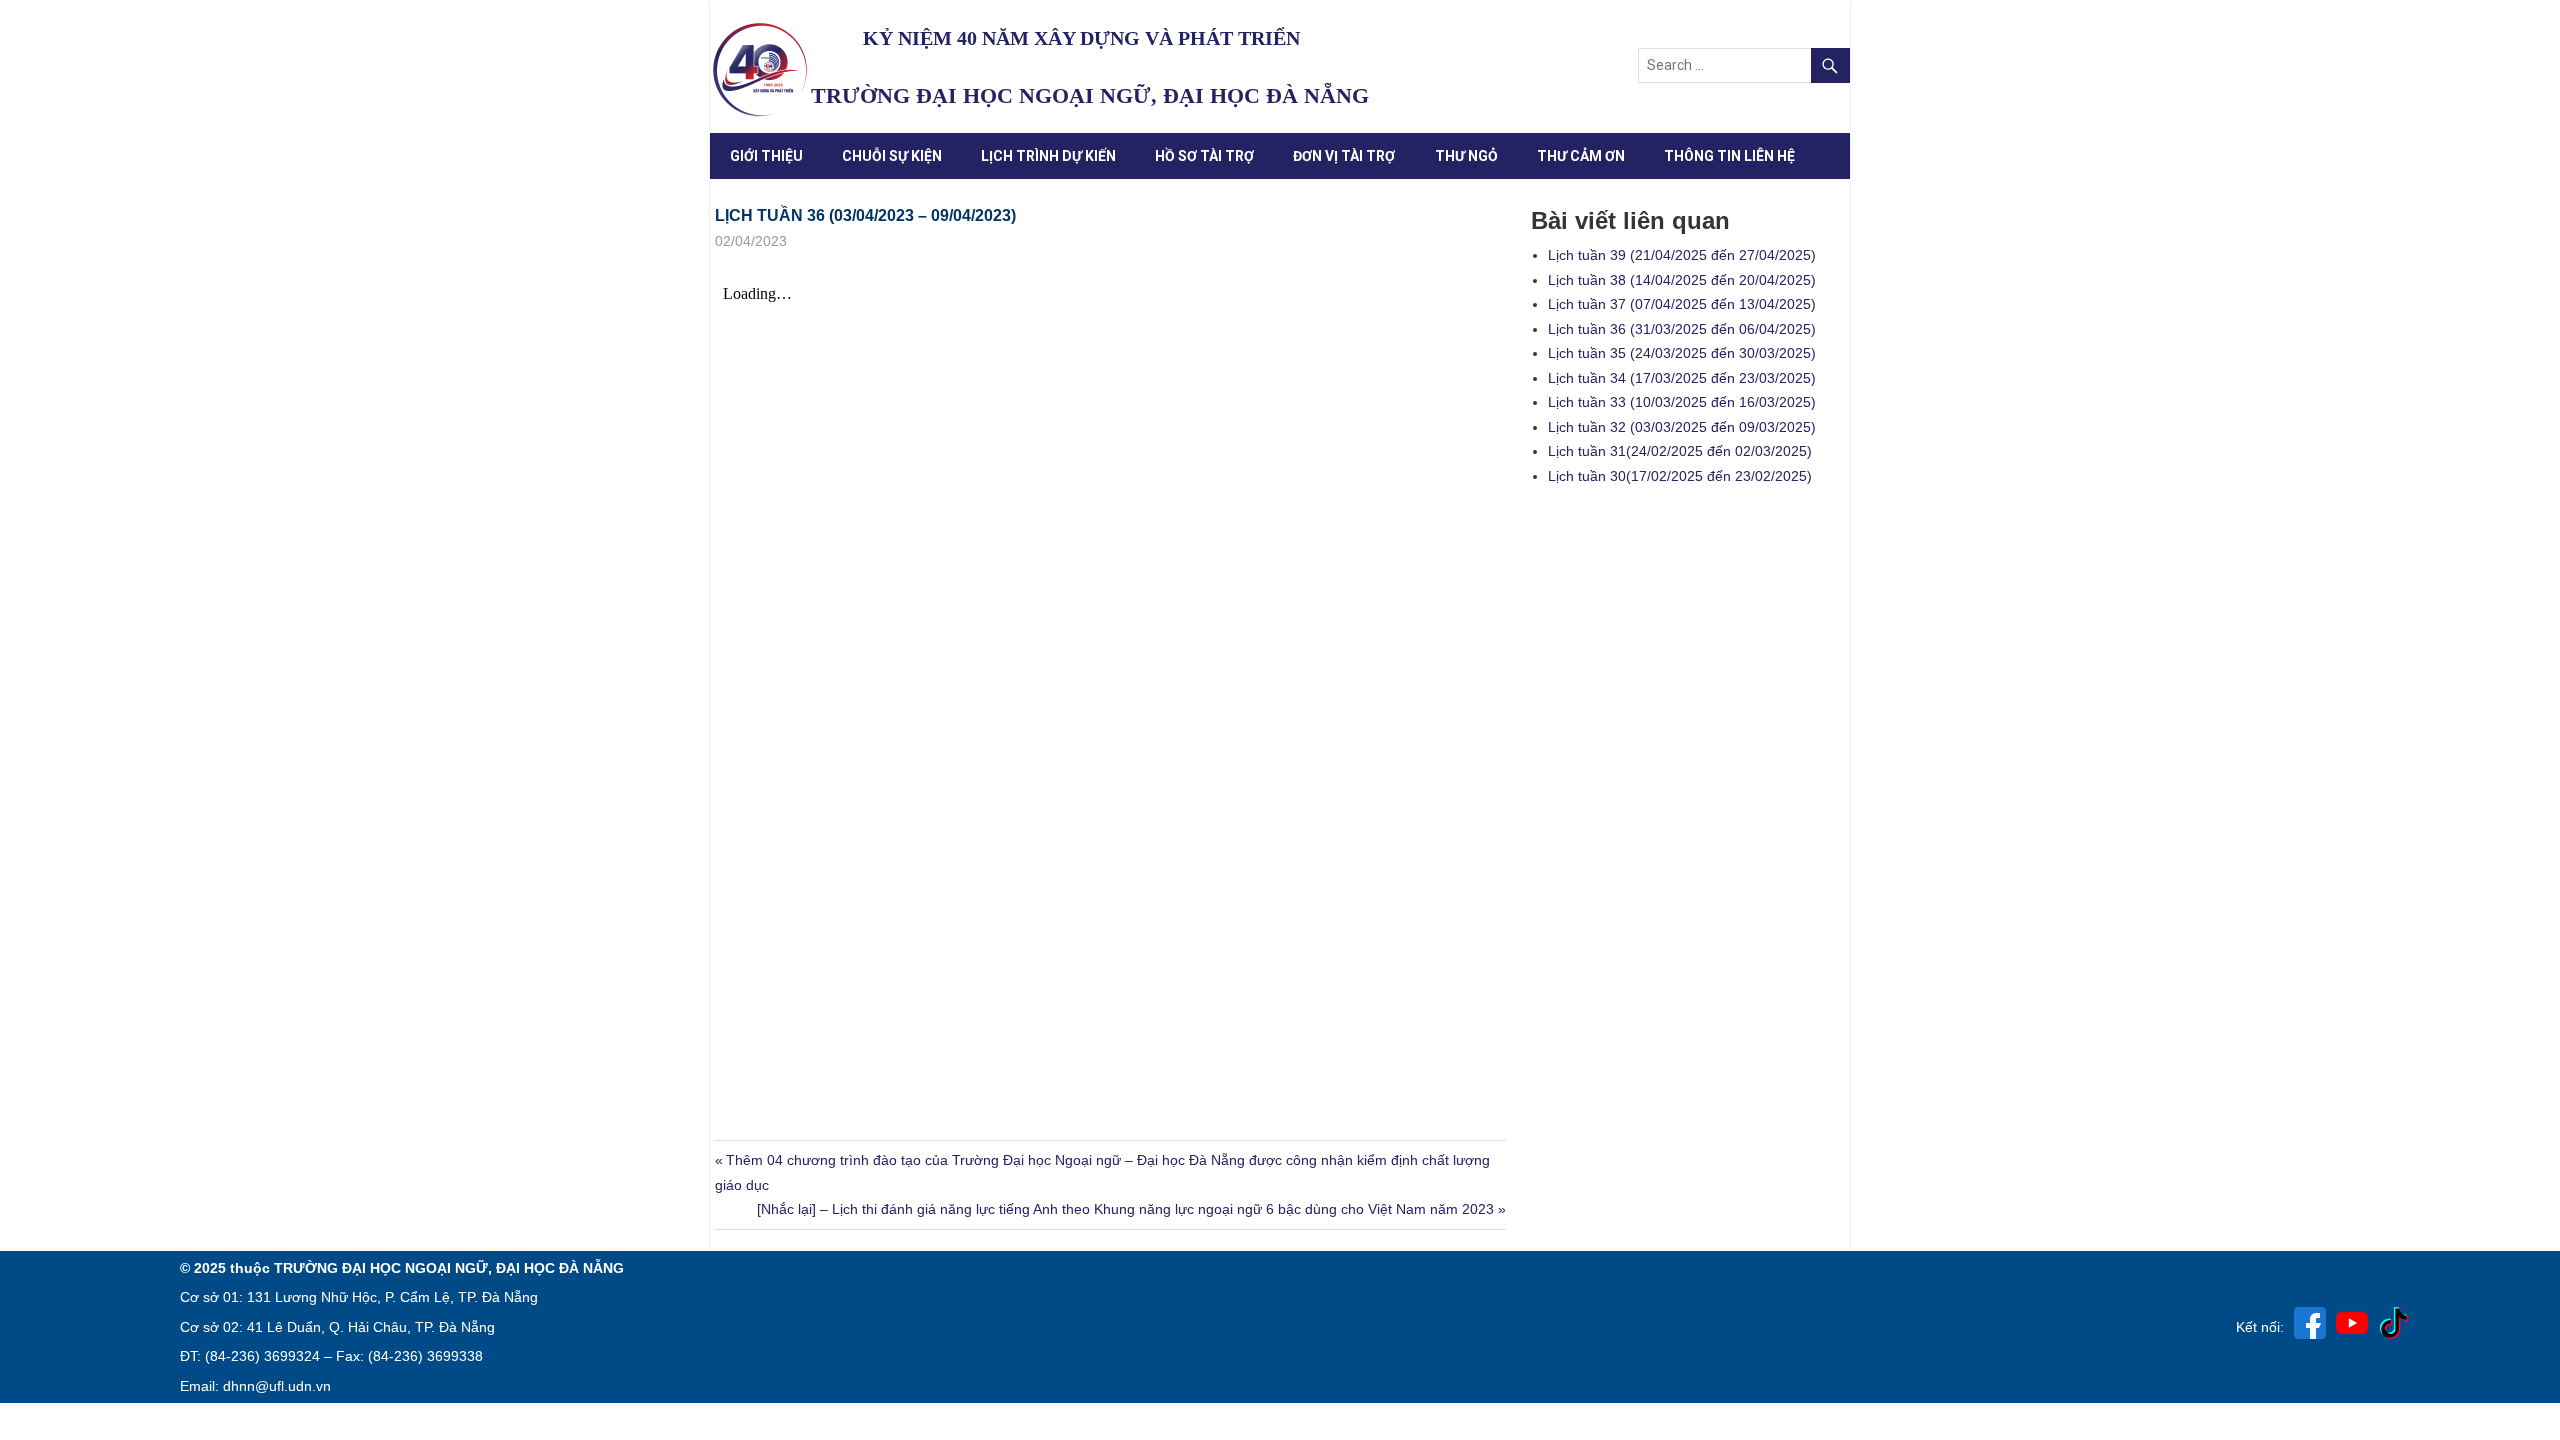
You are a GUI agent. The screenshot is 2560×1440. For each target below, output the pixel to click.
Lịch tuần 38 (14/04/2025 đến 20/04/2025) (1682, 280)
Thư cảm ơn (1581, 156)
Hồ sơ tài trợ (1204, 156)
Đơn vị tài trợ (1344, 156)
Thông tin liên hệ (1729, 156)
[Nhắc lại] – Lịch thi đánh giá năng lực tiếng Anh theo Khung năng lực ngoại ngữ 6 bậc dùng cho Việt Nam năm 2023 (1125, 1209)
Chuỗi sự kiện (892, 156)
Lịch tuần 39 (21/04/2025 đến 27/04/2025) (1682, 255)
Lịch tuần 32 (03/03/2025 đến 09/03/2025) (1682, 427)
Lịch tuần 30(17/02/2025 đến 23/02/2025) (1680, 476)
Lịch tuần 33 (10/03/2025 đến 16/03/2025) (1682, 402)
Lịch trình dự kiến (1048, 156)
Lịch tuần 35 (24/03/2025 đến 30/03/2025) (1682, 353)
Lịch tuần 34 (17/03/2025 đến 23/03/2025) (1682, 378)
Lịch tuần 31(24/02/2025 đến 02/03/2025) (1680, 451)
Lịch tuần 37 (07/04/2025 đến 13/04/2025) (1682, 304)
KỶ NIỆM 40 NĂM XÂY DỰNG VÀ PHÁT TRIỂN (1081, 38)
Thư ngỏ (1466, 156)
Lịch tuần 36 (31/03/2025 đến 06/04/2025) (1682, 329)
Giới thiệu (766, 156)
